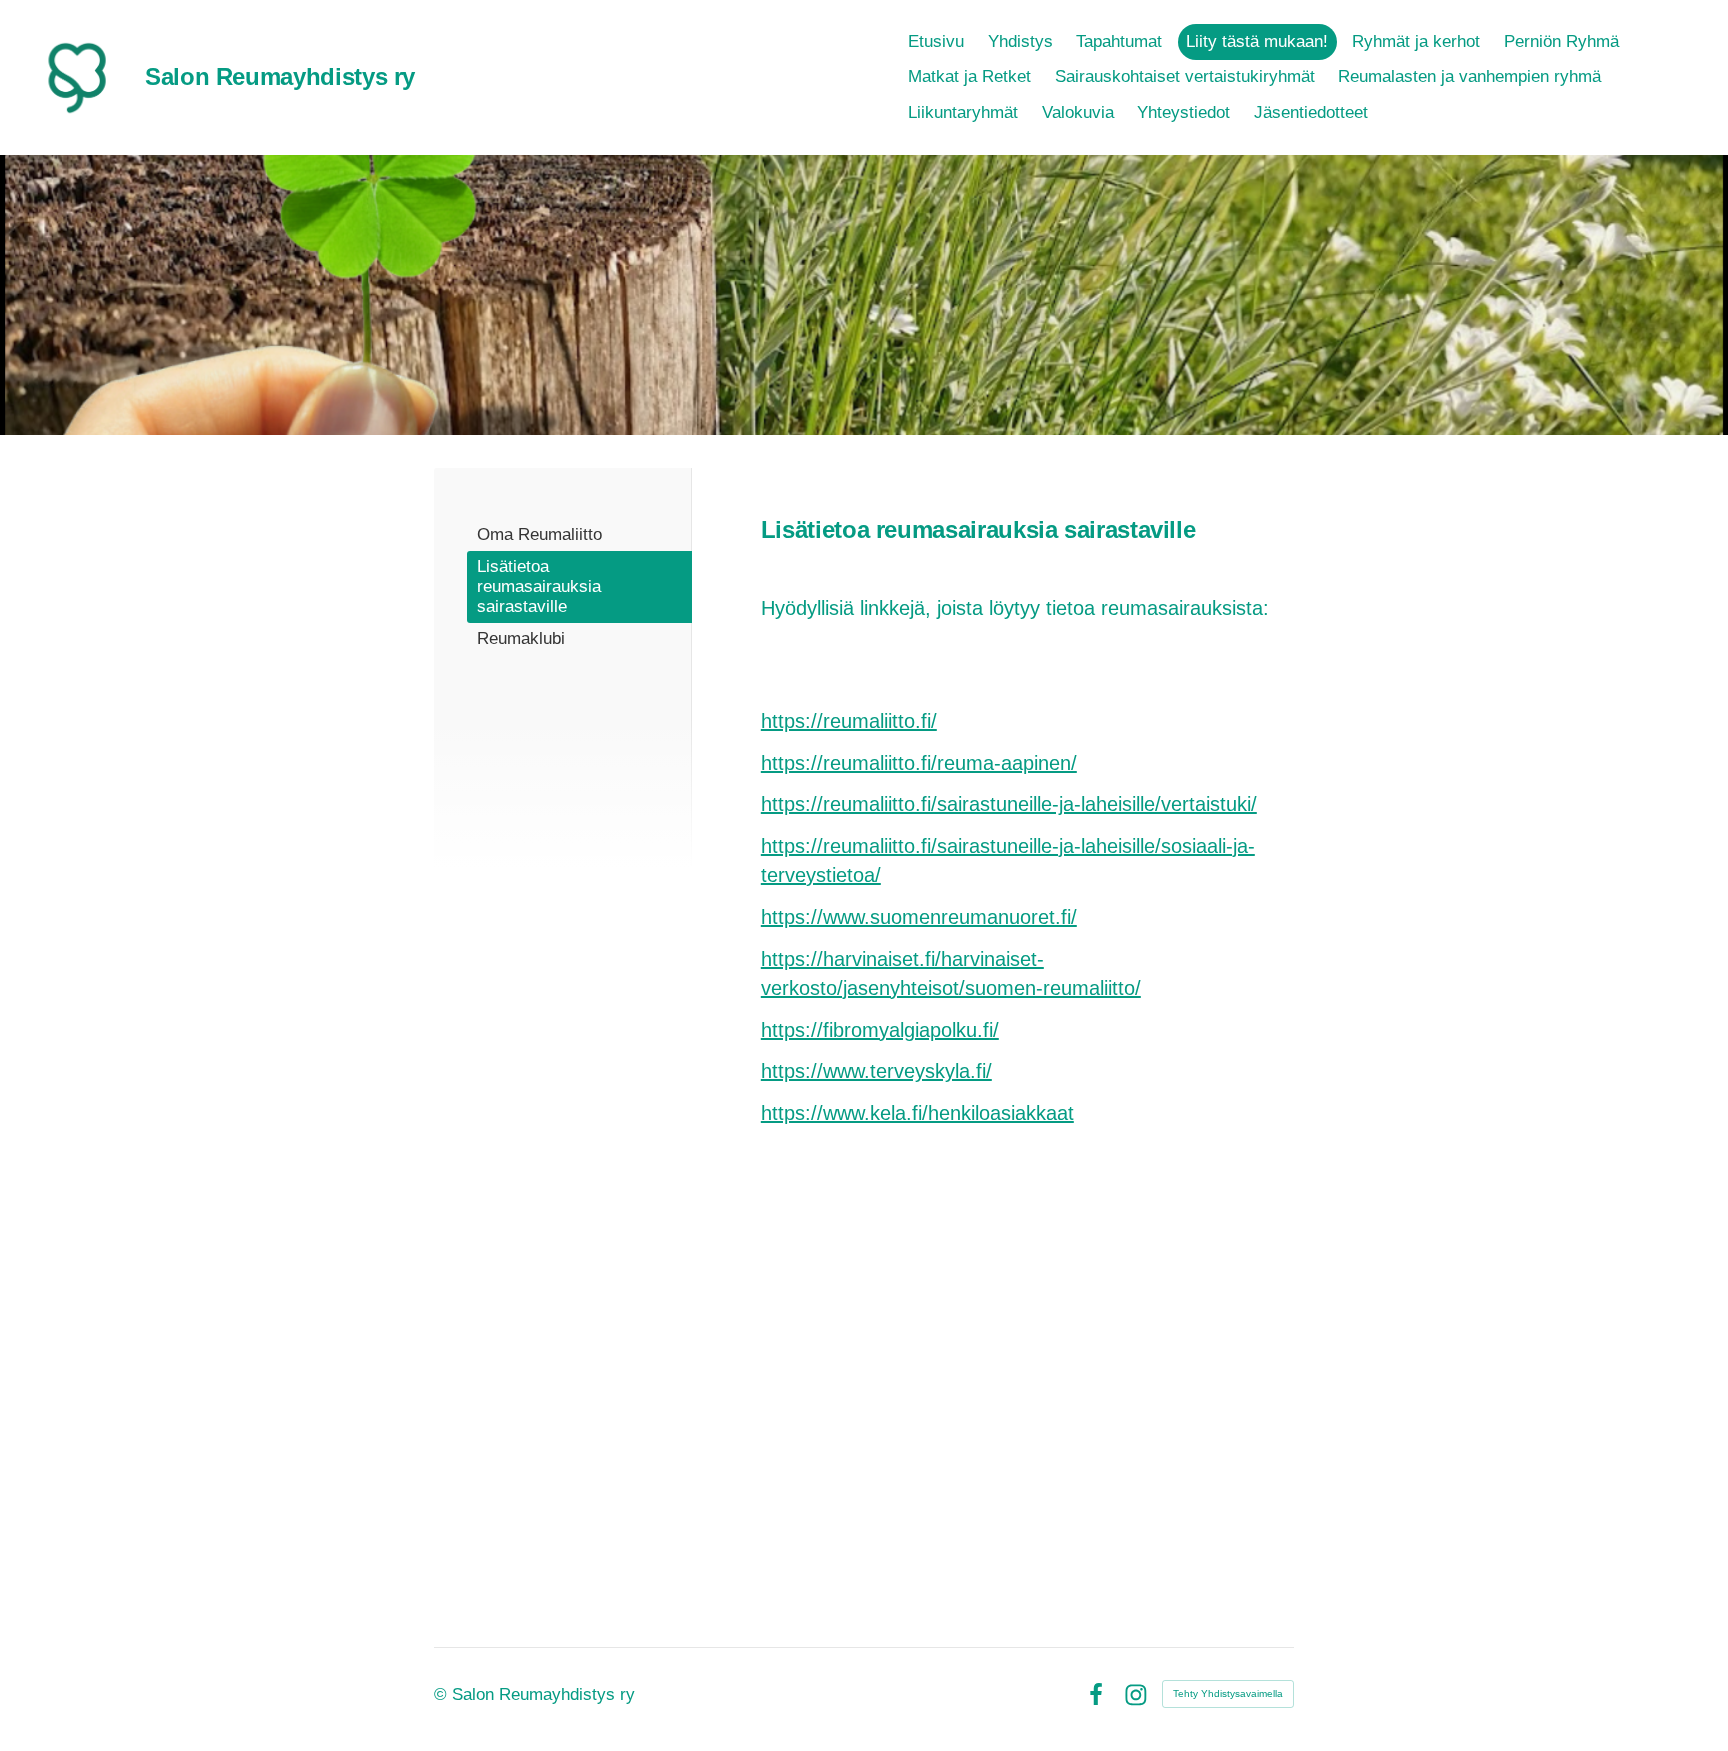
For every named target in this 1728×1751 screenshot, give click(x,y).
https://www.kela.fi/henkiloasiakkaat (917, 1113)
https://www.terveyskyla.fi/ (876, 1071)
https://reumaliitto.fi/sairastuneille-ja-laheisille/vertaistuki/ (1009, 804)
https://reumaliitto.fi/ (849, 721)
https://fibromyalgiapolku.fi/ (880, 1030)
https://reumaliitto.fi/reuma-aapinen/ (919, 763)
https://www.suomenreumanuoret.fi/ (919, 917)
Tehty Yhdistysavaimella (1228, 1693)
